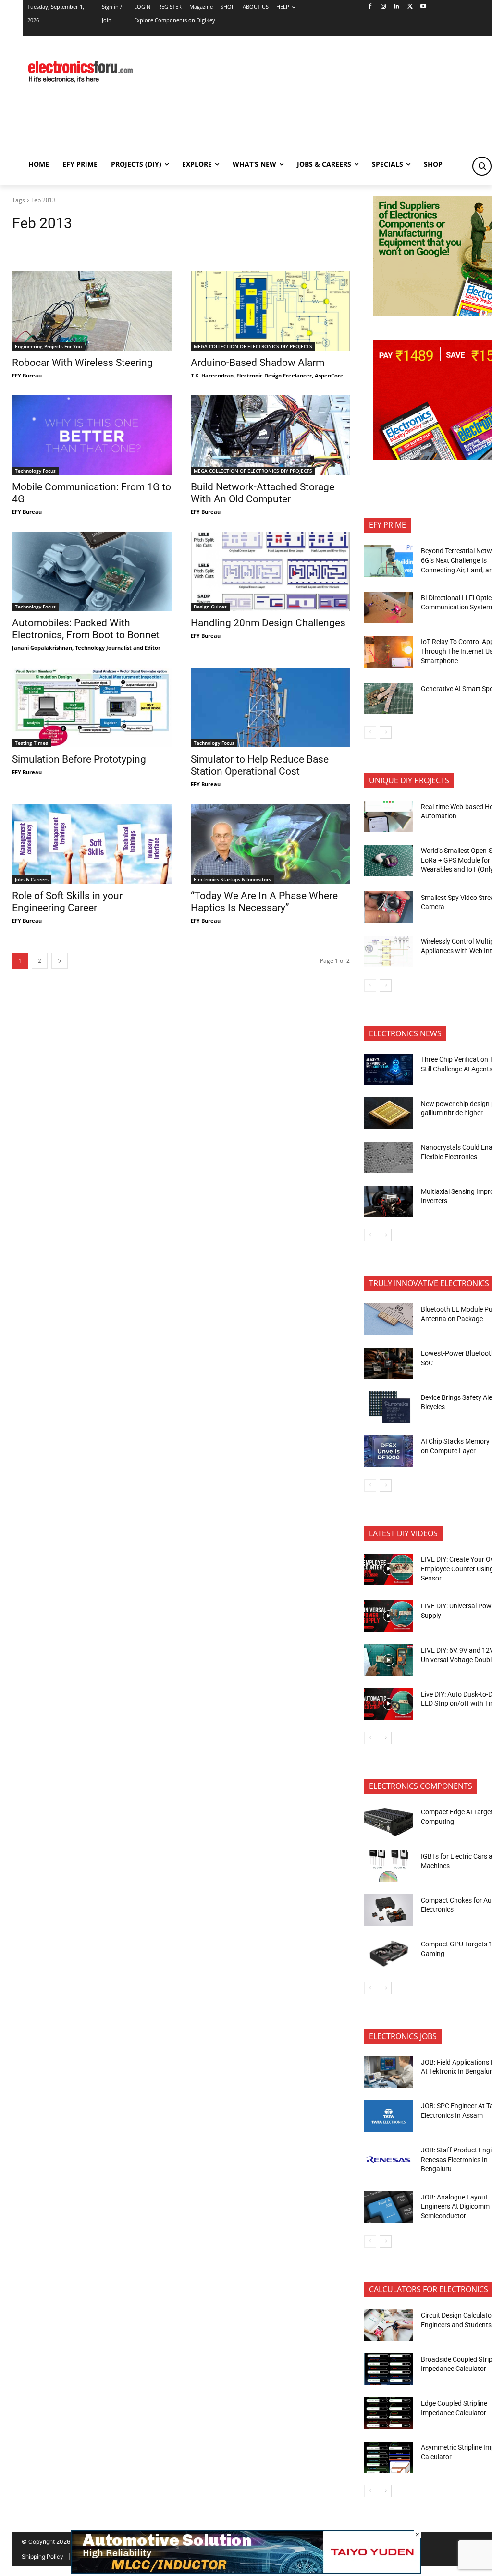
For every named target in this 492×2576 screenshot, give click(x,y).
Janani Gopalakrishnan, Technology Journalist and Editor (86, 648)
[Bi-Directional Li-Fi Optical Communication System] (388, 608)
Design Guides (210, 607)
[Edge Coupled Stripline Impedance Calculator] (388, 2413)
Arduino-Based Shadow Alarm (258, 363)
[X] (410, 7)
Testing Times (31, 743)
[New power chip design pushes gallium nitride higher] (388, 1113)
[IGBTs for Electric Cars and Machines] (388, 1866)
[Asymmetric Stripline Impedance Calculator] (388, 2457)
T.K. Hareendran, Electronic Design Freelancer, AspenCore (267, 375)
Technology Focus (35, 471)
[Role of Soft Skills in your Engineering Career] (92, 844)
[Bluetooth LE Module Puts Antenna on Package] (388, 1319)
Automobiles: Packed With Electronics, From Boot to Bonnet (86, 629)
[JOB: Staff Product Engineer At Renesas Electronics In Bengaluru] (388, 2160)
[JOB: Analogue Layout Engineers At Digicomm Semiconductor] (388, 2207)
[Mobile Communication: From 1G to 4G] (92, 435)
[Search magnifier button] (482, 166)
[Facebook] (370, 7)
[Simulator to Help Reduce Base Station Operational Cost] (271, 707)
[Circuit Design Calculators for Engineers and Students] (388, 2325)
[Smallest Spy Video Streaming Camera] (388, 907)
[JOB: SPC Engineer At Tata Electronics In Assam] (388, 2116)
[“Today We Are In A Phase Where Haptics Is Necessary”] (271, 844)
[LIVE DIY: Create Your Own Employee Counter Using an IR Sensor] (388, 1569)
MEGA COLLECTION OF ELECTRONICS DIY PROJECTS (253, 346)
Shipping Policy (43, 2557)
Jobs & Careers (32, 879)
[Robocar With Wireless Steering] (92, 311)
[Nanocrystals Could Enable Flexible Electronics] (388, 1157)
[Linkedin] (397, 7)
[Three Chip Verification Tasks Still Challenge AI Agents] (388, 1069)
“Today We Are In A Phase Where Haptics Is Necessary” (264, 902)
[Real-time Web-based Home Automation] (388, 816)
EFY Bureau (27, 375)
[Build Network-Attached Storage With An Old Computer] (271, 435)
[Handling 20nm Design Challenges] (271, 571)
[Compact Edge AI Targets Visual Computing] (388, 1822)
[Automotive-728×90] (246, 2571)
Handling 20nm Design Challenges (268, 623)
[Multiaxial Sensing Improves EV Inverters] (388, 1202)
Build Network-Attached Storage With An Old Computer (263, 493)
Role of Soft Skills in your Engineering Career (67, 902)
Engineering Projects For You (48, 346)
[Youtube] (424, 7)
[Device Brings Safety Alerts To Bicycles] (388, 1407)
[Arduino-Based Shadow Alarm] (271, 311)
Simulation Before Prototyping (79, 759)
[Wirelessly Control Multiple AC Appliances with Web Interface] (388, 951)
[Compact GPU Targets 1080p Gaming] (388, 1954)
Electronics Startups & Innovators (232, 879)
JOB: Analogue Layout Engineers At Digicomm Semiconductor (455, 2206)
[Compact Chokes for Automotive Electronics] (388, 1910)
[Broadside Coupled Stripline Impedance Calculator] (388, 2369)
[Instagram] (383, 7)
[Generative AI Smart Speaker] (388, 699)
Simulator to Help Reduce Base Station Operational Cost (260, 765)
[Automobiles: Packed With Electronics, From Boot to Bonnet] (92, 571)
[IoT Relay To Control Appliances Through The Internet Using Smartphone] (388, 652)
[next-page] (60, 961)
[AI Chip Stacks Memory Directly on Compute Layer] (388, 1451)
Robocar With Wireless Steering (82, 363)
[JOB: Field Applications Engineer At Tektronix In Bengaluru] (388, 2072)
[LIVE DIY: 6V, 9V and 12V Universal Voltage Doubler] (388, 1660)
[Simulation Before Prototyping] (92, 707)
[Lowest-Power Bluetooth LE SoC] (388, 1363)
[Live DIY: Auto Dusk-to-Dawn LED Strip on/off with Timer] (388, 1704)
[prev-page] (370, 732)
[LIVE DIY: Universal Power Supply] (388, 1616)
